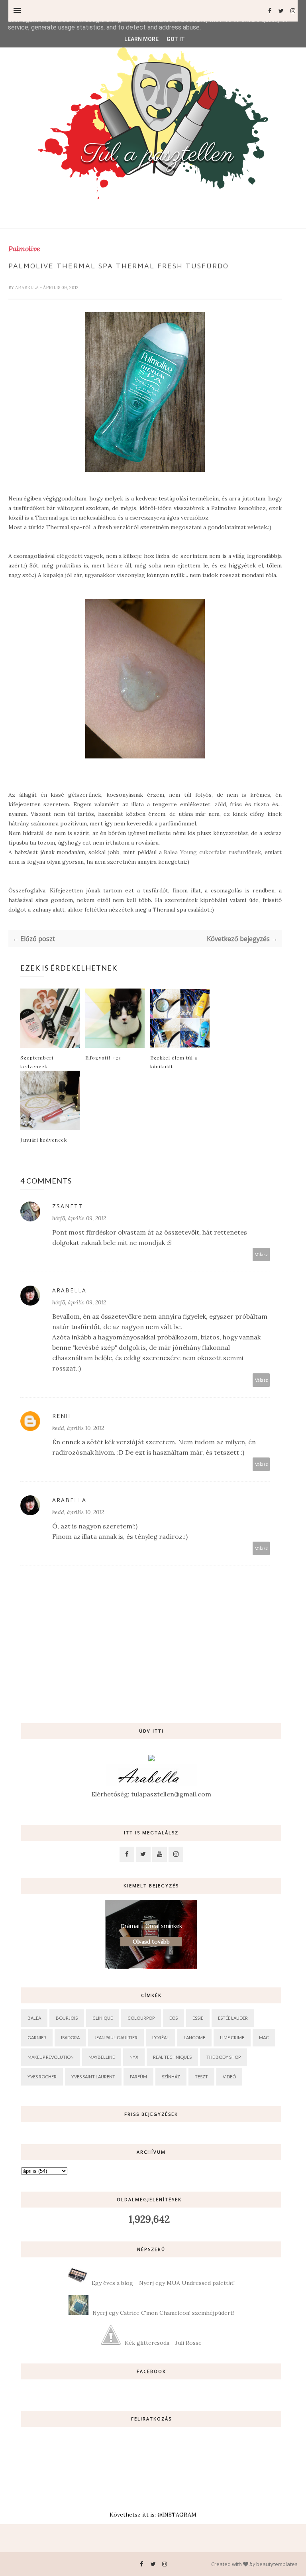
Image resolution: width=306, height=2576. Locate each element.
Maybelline (102, 2057)
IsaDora (70, 2037)
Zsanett (68, 1206)
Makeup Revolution (51, 2057)
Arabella (27, 288)
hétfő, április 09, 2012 (79, 1218)
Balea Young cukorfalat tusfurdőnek (212, 852)
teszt (201, 2077)
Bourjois (67, 2018)
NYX (134, 2057)
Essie (198, 2018)
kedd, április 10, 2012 (78, 1428)
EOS (174, 2018)
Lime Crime (232, 2037)
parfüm (138, 2077)
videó (229, 2077)
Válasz (261, 1254)
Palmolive (24, 249)
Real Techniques (172, 2057)
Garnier (37, 2037)
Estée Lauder (233, 2018)
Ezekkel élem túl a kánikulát (174, 1062)
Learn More (141, 39)
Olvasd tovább (151, 1942)
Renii (61, 1416)
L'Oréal (161, 2037)
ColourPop (141, 2018)
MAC (264, 2037)
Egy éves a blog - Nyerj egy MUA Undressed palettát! (163, 2283)
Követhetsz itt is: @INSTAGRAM (153, 2515)
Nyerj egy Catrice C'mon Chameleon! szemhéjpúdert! (163, 2313)
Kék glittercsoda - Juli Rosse (163, 2343)
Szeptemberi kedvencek (37, 1062)
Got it (176, 39)
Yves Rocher (42, 2077)
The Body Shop (224, 2057)
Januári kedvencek (44, 1140)
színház (171, 2077)
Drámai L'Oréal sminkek (151, 1926)
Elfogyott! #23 (103, 1058)
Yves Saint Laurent (93, 2077)
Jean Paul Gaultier (116, 2037)
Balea (34, 2018)
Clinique (103, 2018)
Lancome (194, 2037)
